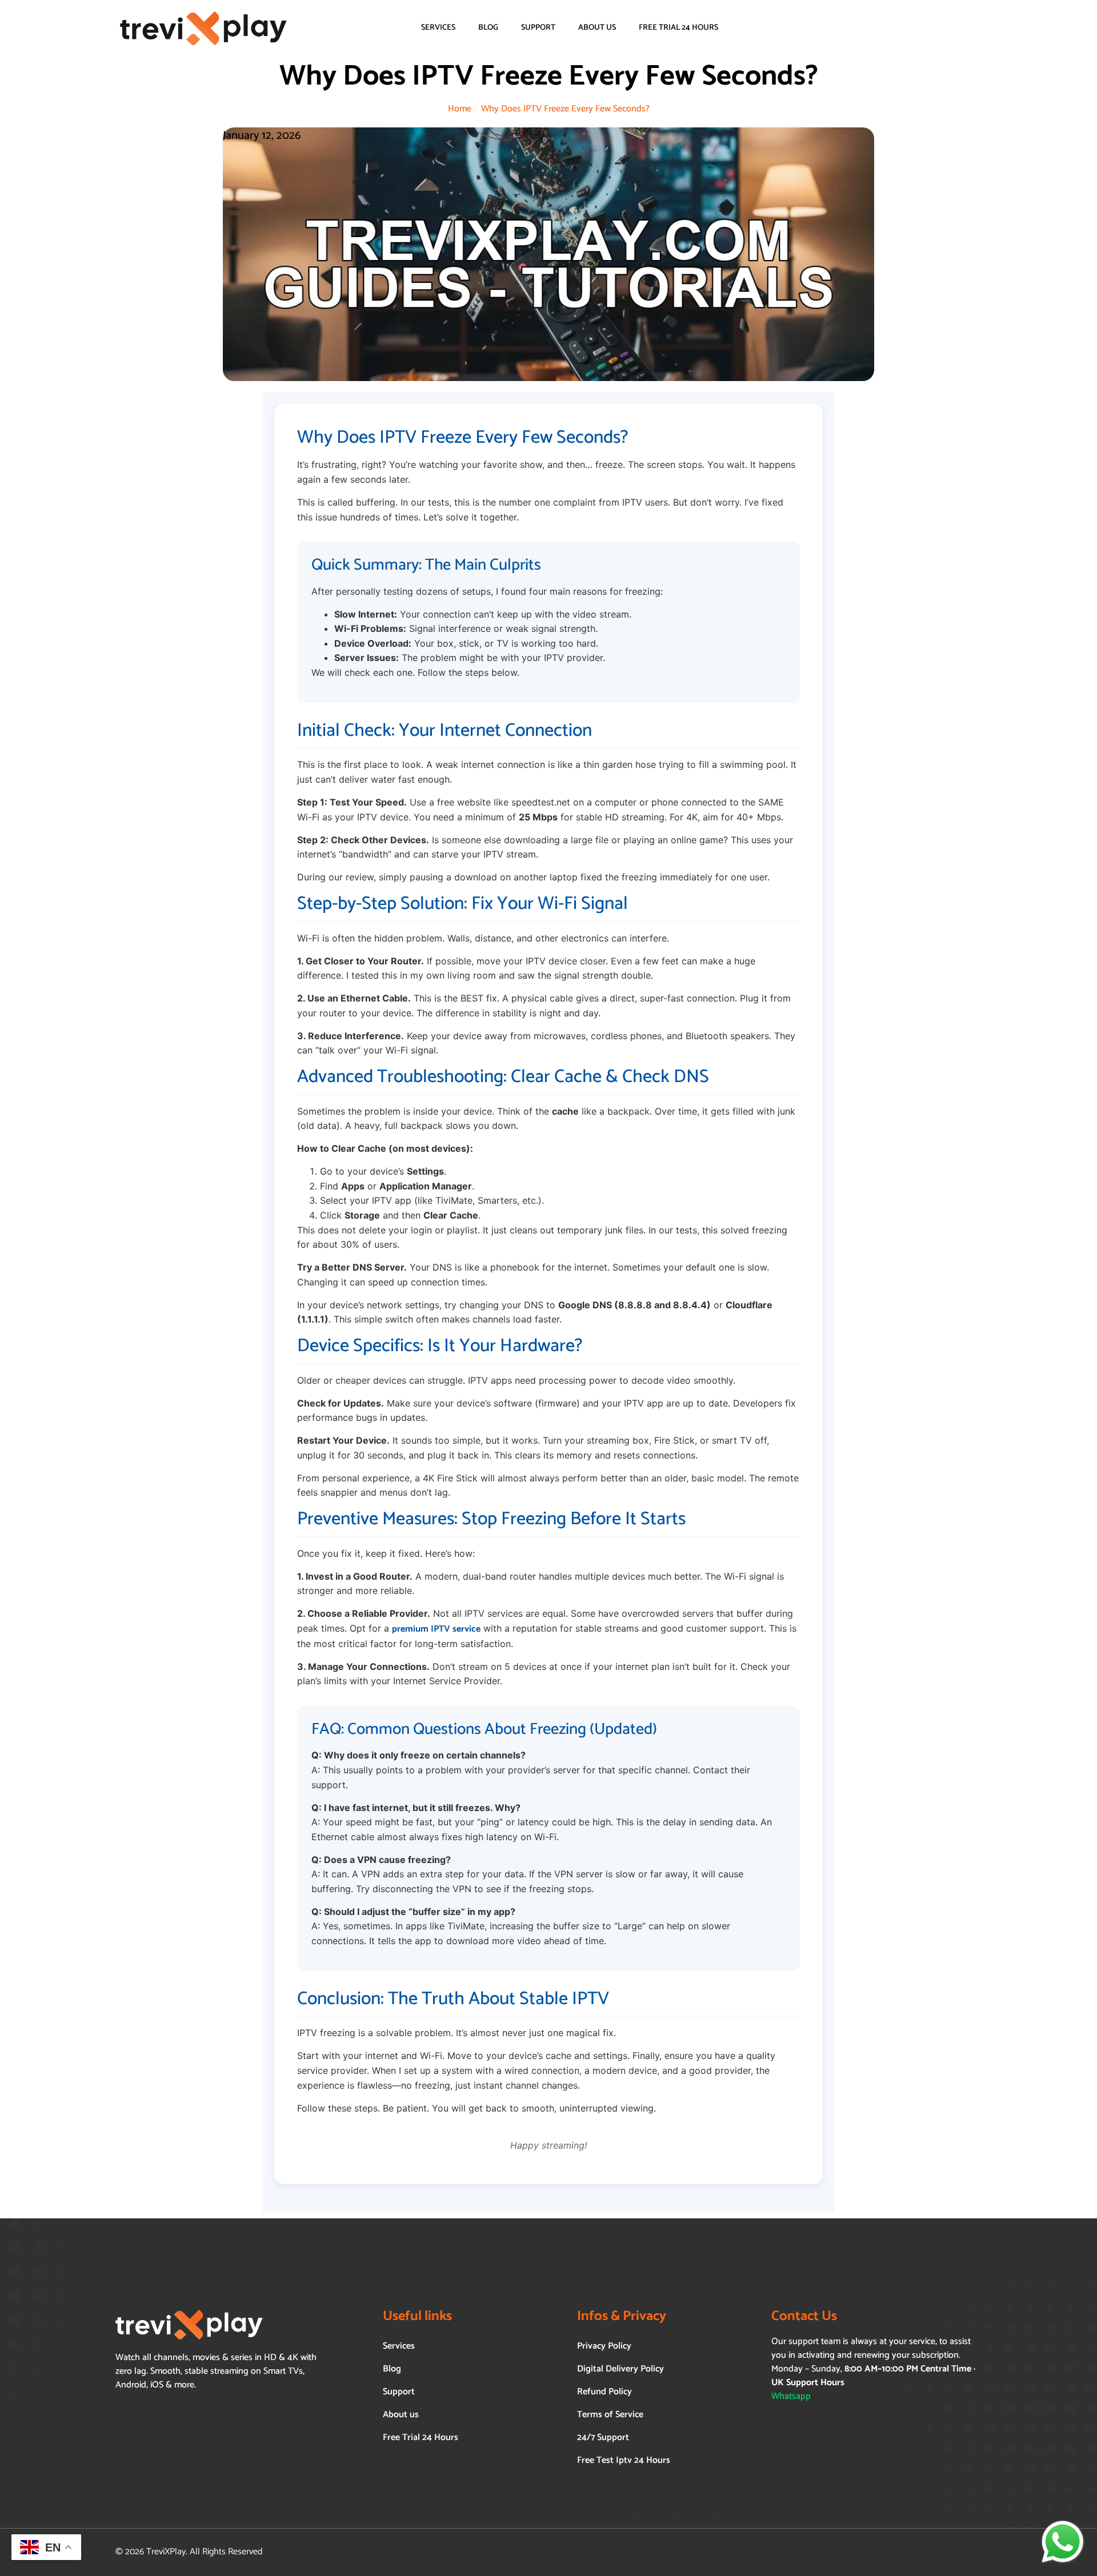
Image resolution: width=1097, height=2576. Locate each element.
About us (597, 28)
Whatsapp (791, 2396)
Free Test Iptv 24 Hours (624, 2460)
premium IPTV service (436, 1629)
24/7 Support (603, 2437)
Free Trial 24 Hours (678, 28)
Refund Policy (604, 2392)
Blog (488, 28)
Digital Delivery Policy (620, 2369)
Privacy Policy (604, 2346)
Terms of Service (610, 2415)
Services (438, 28)
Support (538, 28)
